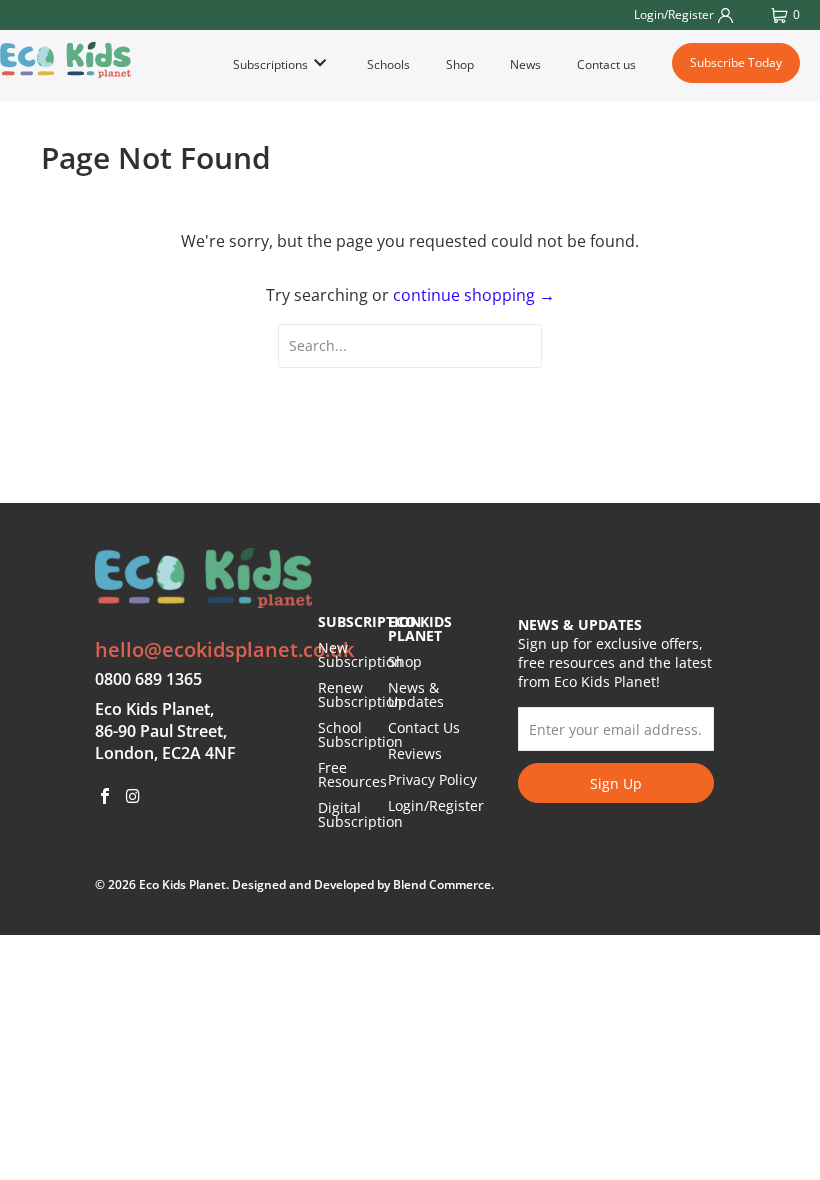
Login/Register (436, 805)
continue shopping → (474, 295)
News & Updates (416, 694)
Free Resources (352, 774)
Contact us (606, 64)
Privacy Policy (432, 779)
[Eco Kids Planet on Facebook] (106, 797)
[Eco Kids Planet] (65, 60)
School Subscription (360, 734)
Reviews (415, 753)
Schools (388, 64)
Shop (460, 64)
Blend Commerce (442, 884)
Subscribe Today (736, 62)
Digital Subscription (360, 814)
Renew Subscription (360, 694)
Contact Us (424, 727)
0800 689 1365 (148, 679)
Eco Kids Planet (182, 884)
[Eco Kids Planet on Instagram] (134, 797)
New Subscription (360, 654)
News (525, 64)
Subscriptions (272, 64)
